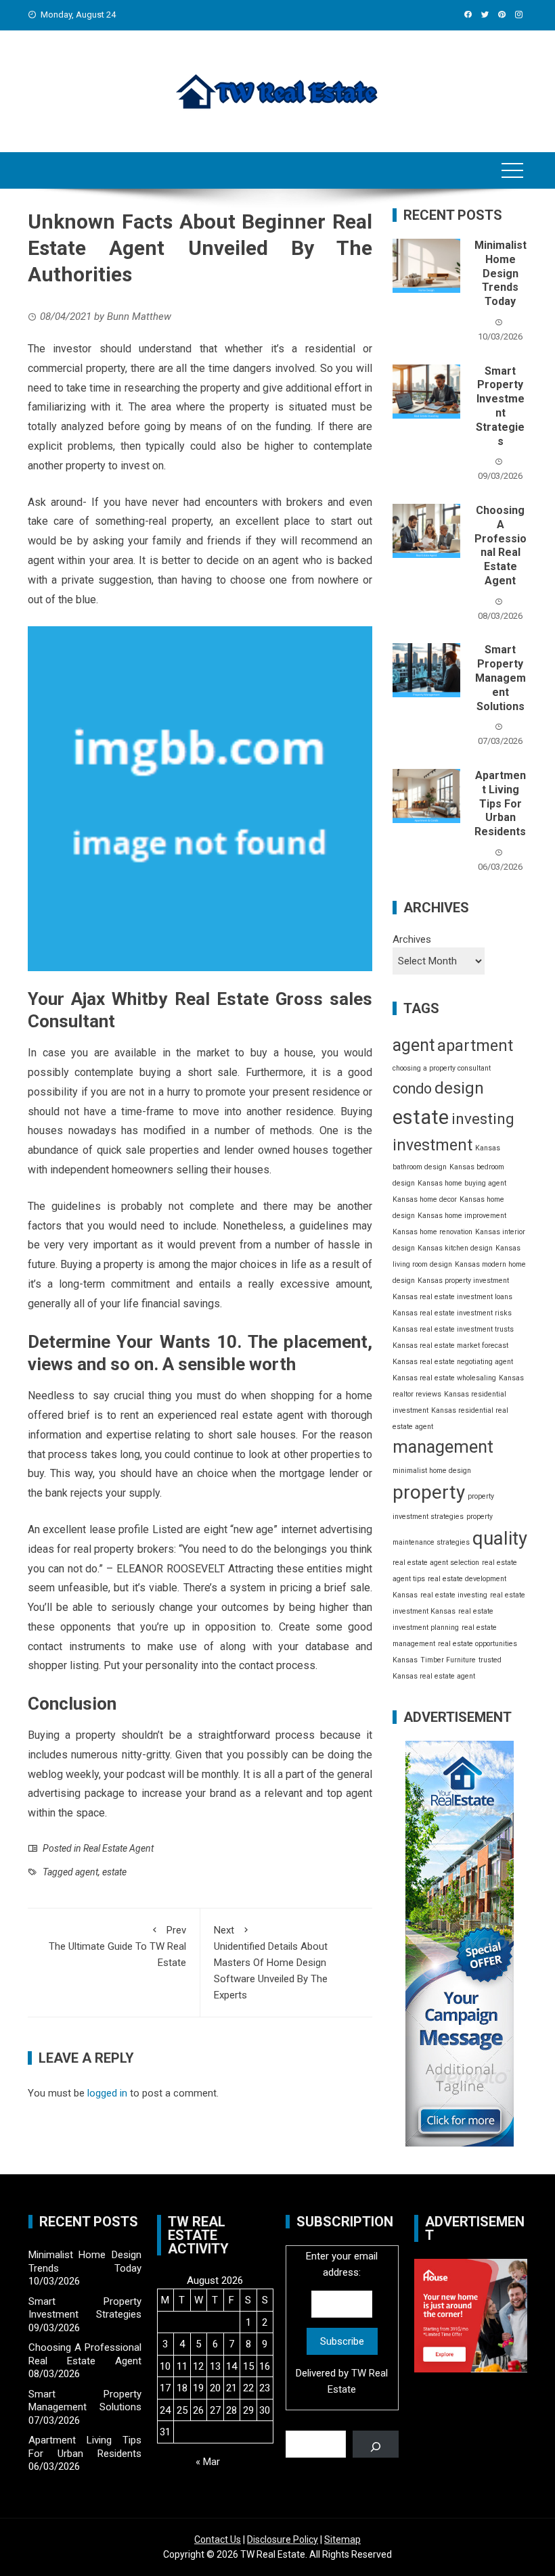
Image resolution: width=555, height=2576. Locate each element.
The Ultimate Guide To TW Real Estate (117, 1946)
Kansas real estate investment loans (452, 1297)
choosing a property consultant (442, 1068)
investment (432, 1145)
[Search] (376, 2444)
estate (114, 1872)
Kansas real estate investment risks (452, 1313)
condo (412, 1088)
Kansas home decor (425, 1199)
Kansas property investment (463, 1281)
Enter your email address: (342, 2323)
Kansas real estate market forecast (450, 1345)
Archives (412, 939)
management (443, 1447)
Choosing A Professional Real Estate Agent (501, 545)
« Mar (208, 2462)
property (429, 1492)
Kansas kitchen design (455, 1248)
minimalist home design (432, 1471)
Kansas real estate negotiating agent (453, 1362)
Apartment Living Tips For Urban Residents (500, 803)
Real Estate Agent (118, 1848)
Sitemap (342, 2539)
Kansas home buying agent (462, 1183)
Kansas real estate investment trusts (453, 1329)
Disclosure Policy (283, 2539)
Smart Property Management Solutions (501, 678)
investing (483, 1119)
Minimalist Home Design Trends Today (501, 273)
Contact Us (218, 2539)
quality (500, 1538)
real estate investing (454, 1595)
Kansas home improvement (462, 1216)
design (459, 1088)
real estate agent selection (436, 1563)
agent (87, 1872)
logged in (107, 2093)
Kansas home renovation (432, 1232)
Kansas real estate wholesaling (444, 1378)
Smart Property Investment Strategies (500, 406)
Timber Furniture (448, 1660)
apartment (475, 1046)
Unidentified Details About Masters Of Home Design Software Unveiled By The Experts (271, 1963)
